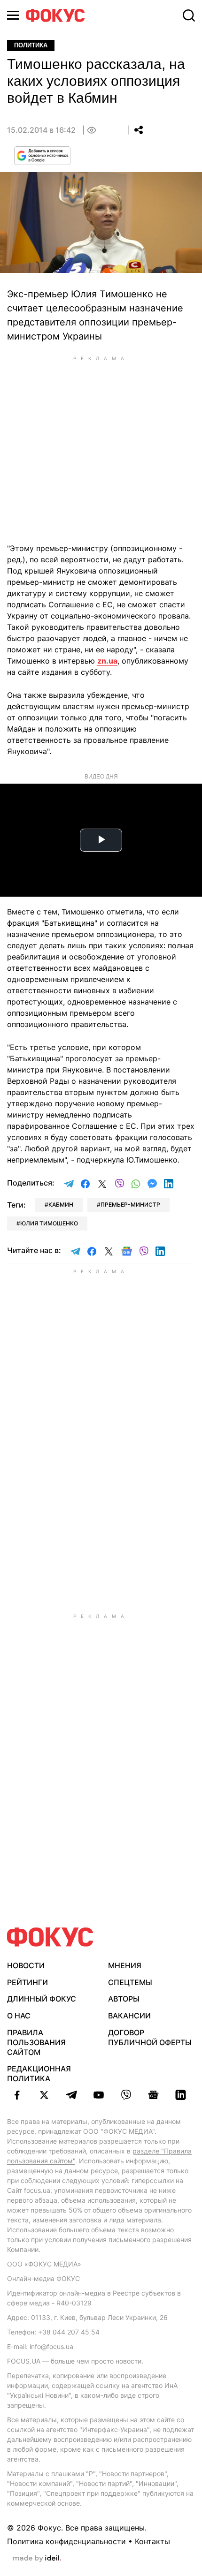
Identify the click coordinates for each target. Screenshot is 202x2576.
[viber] (126, 2095)
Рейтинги (27, 1982)
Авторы (124, 1999)
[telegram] (71, 2095)
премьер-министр (130, 1205)
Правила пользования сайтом (36, 2042)
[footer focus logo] (50, 1937)
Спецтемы (130, 1982)
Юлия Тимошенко (49, 1223)
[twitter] (44, 2095)
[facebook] (17, 2095)
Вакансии (129, 2016)
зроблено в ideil (37, 2559)
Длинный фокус (42, 1999)
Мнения (125, 1965)
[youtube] (99, 2095)
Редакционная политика (39, 2074)
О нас (19, 2016)
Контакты (152, 2541)
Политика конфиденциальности (66, 2541)
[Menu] (13, 15)
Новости (26, 1965)
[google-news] (153, 2095)
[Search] (189, 15)
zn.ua (107, 661)
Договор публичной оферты (150, 2037)
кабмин (61, 1205)
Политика (31, 45)
